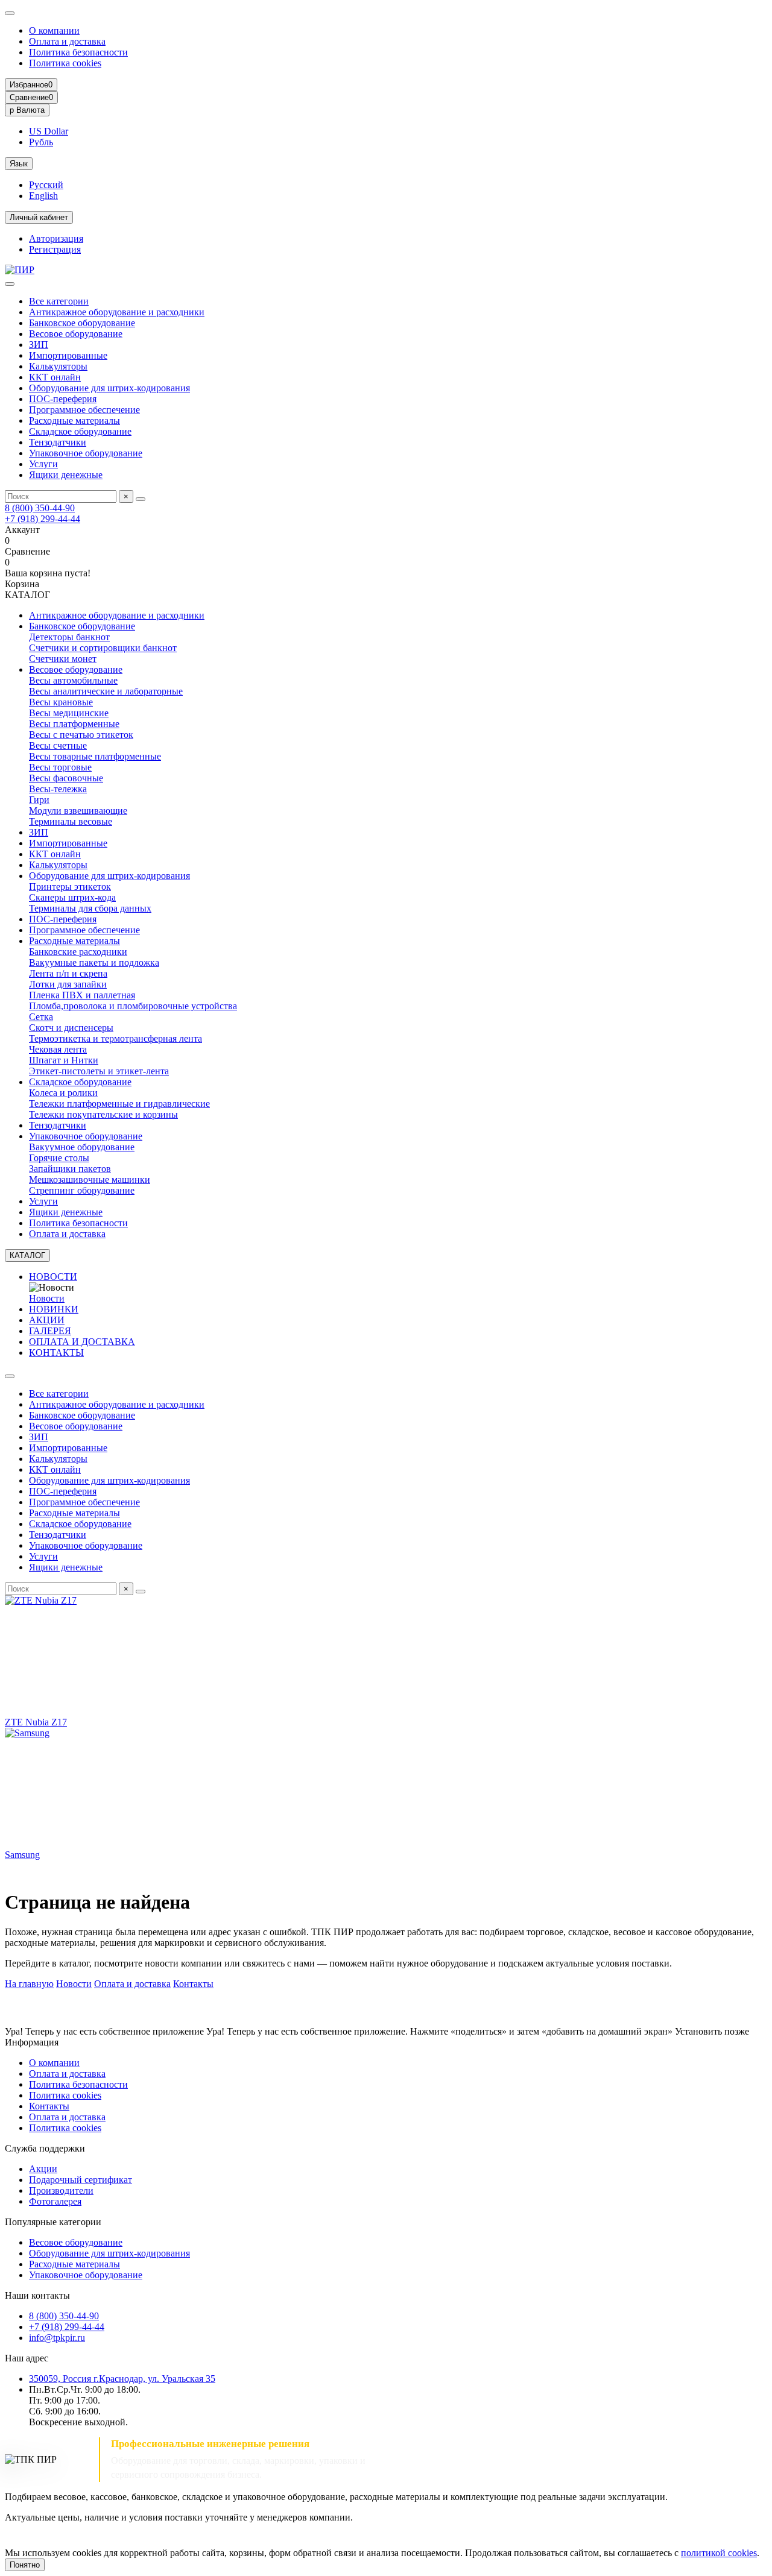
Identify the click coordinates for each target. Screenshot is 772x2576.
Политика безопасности (78, 52)
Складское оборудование (80, 431)
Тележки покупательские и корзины (103, 1114)
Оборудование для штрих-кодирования (109, 388)
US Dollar (49, 131)
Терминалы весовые (71, 821)
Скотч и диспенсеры (71, 1028)
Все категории (59, 301)
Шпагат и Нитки (64, 1060)
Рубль (41, 142)
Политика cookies (65, 63)
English (43, 196)
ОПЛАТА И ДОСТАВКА (82, 1342)
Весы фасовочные (66, 778)
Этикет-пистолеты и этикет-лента (99, 1071)
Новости (47, 1298)
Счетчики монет (63, 659)
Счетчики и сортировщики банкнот (103, 648)
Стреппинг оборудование (82, 1190)
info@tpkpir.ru (57, 2338)
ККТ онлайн (55, 377)
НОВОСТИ (53, 1277)
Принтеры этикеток (70, 886)
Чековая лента (58, 1049)
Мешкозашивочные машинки (90, 1179)
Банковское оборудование (82, 323)
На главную (29, 1984)
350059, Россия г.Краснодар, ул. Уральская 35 (122, 2379)
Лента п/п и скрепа (68, 973)
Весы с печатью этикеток (81, 735)
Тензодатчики (58, 442)
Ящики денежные (66, 475)
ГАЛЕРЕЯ (50, 1331)
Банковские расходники (78, 952)
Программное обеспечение (84, 410)
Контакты (193, 1984)
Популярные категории (53, 2222)
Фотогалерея (55, 2201)
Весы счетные (58, 745)
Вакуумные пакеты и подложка (94, 962)
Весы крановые (61, 702)
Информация (32, 2042)
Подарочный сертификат (81, 2180)
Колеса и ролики (63, 1093)
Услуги (43, 464)
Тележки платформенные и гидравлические (119, 1104)
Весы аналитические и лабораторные (106, 691)
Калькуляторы (58, 366)
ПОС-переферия (63, 399)
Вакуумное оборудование (82, 1147)
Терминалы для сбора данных (90, 908)
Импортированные (68, 355)
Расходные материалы (74, 420)
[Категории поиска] (10, 284)
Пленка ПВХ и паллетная (82, 995)
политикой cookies (719, 2553)
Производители (61, 2190)
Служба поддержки (45, 2148)
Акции (43, 2169)
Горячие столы (59, 1158)
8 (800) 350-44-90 (40, 508)
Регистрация (55, 249)
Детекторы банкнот (69, 637)
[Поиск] (141, 499)
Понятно (25, 2565)
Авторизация (56, 238)
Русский (46, 185)
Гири (39, 800)
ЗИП (39, 345)
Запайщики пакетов (70, 1169)
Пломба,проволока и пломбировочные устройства (133, 1006)
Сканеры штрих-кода (72, 897)
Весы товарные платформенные (95, 756)
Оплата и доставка (67, 41)
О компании (54, 30)
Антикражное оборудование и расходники (117, 312)
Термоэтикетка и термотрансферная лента (115, 1038)
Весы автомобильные (73, 680)
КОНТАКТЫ (56, 1353)
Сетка (41, 1017)
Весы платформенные (74, 724)
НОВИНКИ (54, 1309)
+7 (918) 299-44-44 (43, 519)
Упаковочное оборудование (86, 453)
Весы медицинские (69, 713)
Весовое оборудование (76, 334)
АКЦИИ (47, 1320)
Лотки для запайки (68, 984)
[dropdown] (10, 13)
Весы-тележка (58, 789)
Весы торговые (60, 767)
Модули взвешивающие (78, 811)
